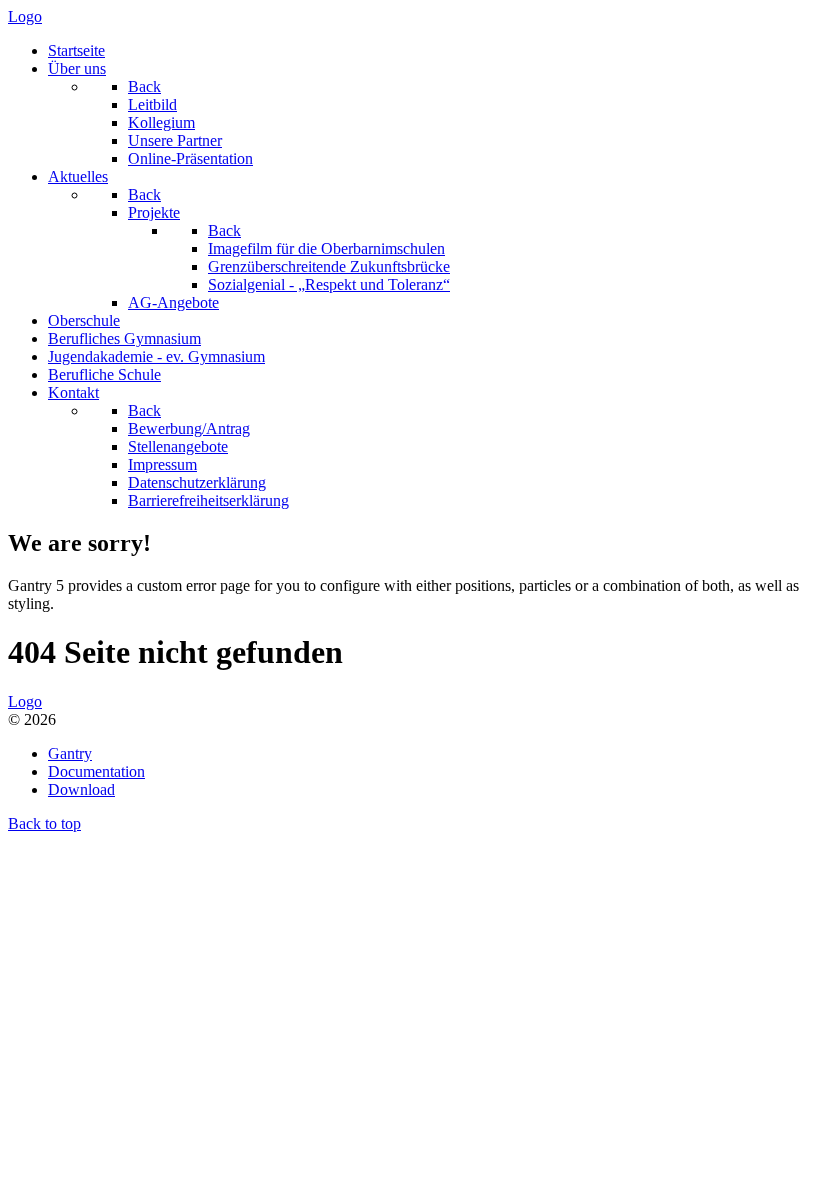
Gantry (70, 753)
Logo (25, 16)
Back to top (44, 823)
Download (81, 789)
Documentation (96, 771)
